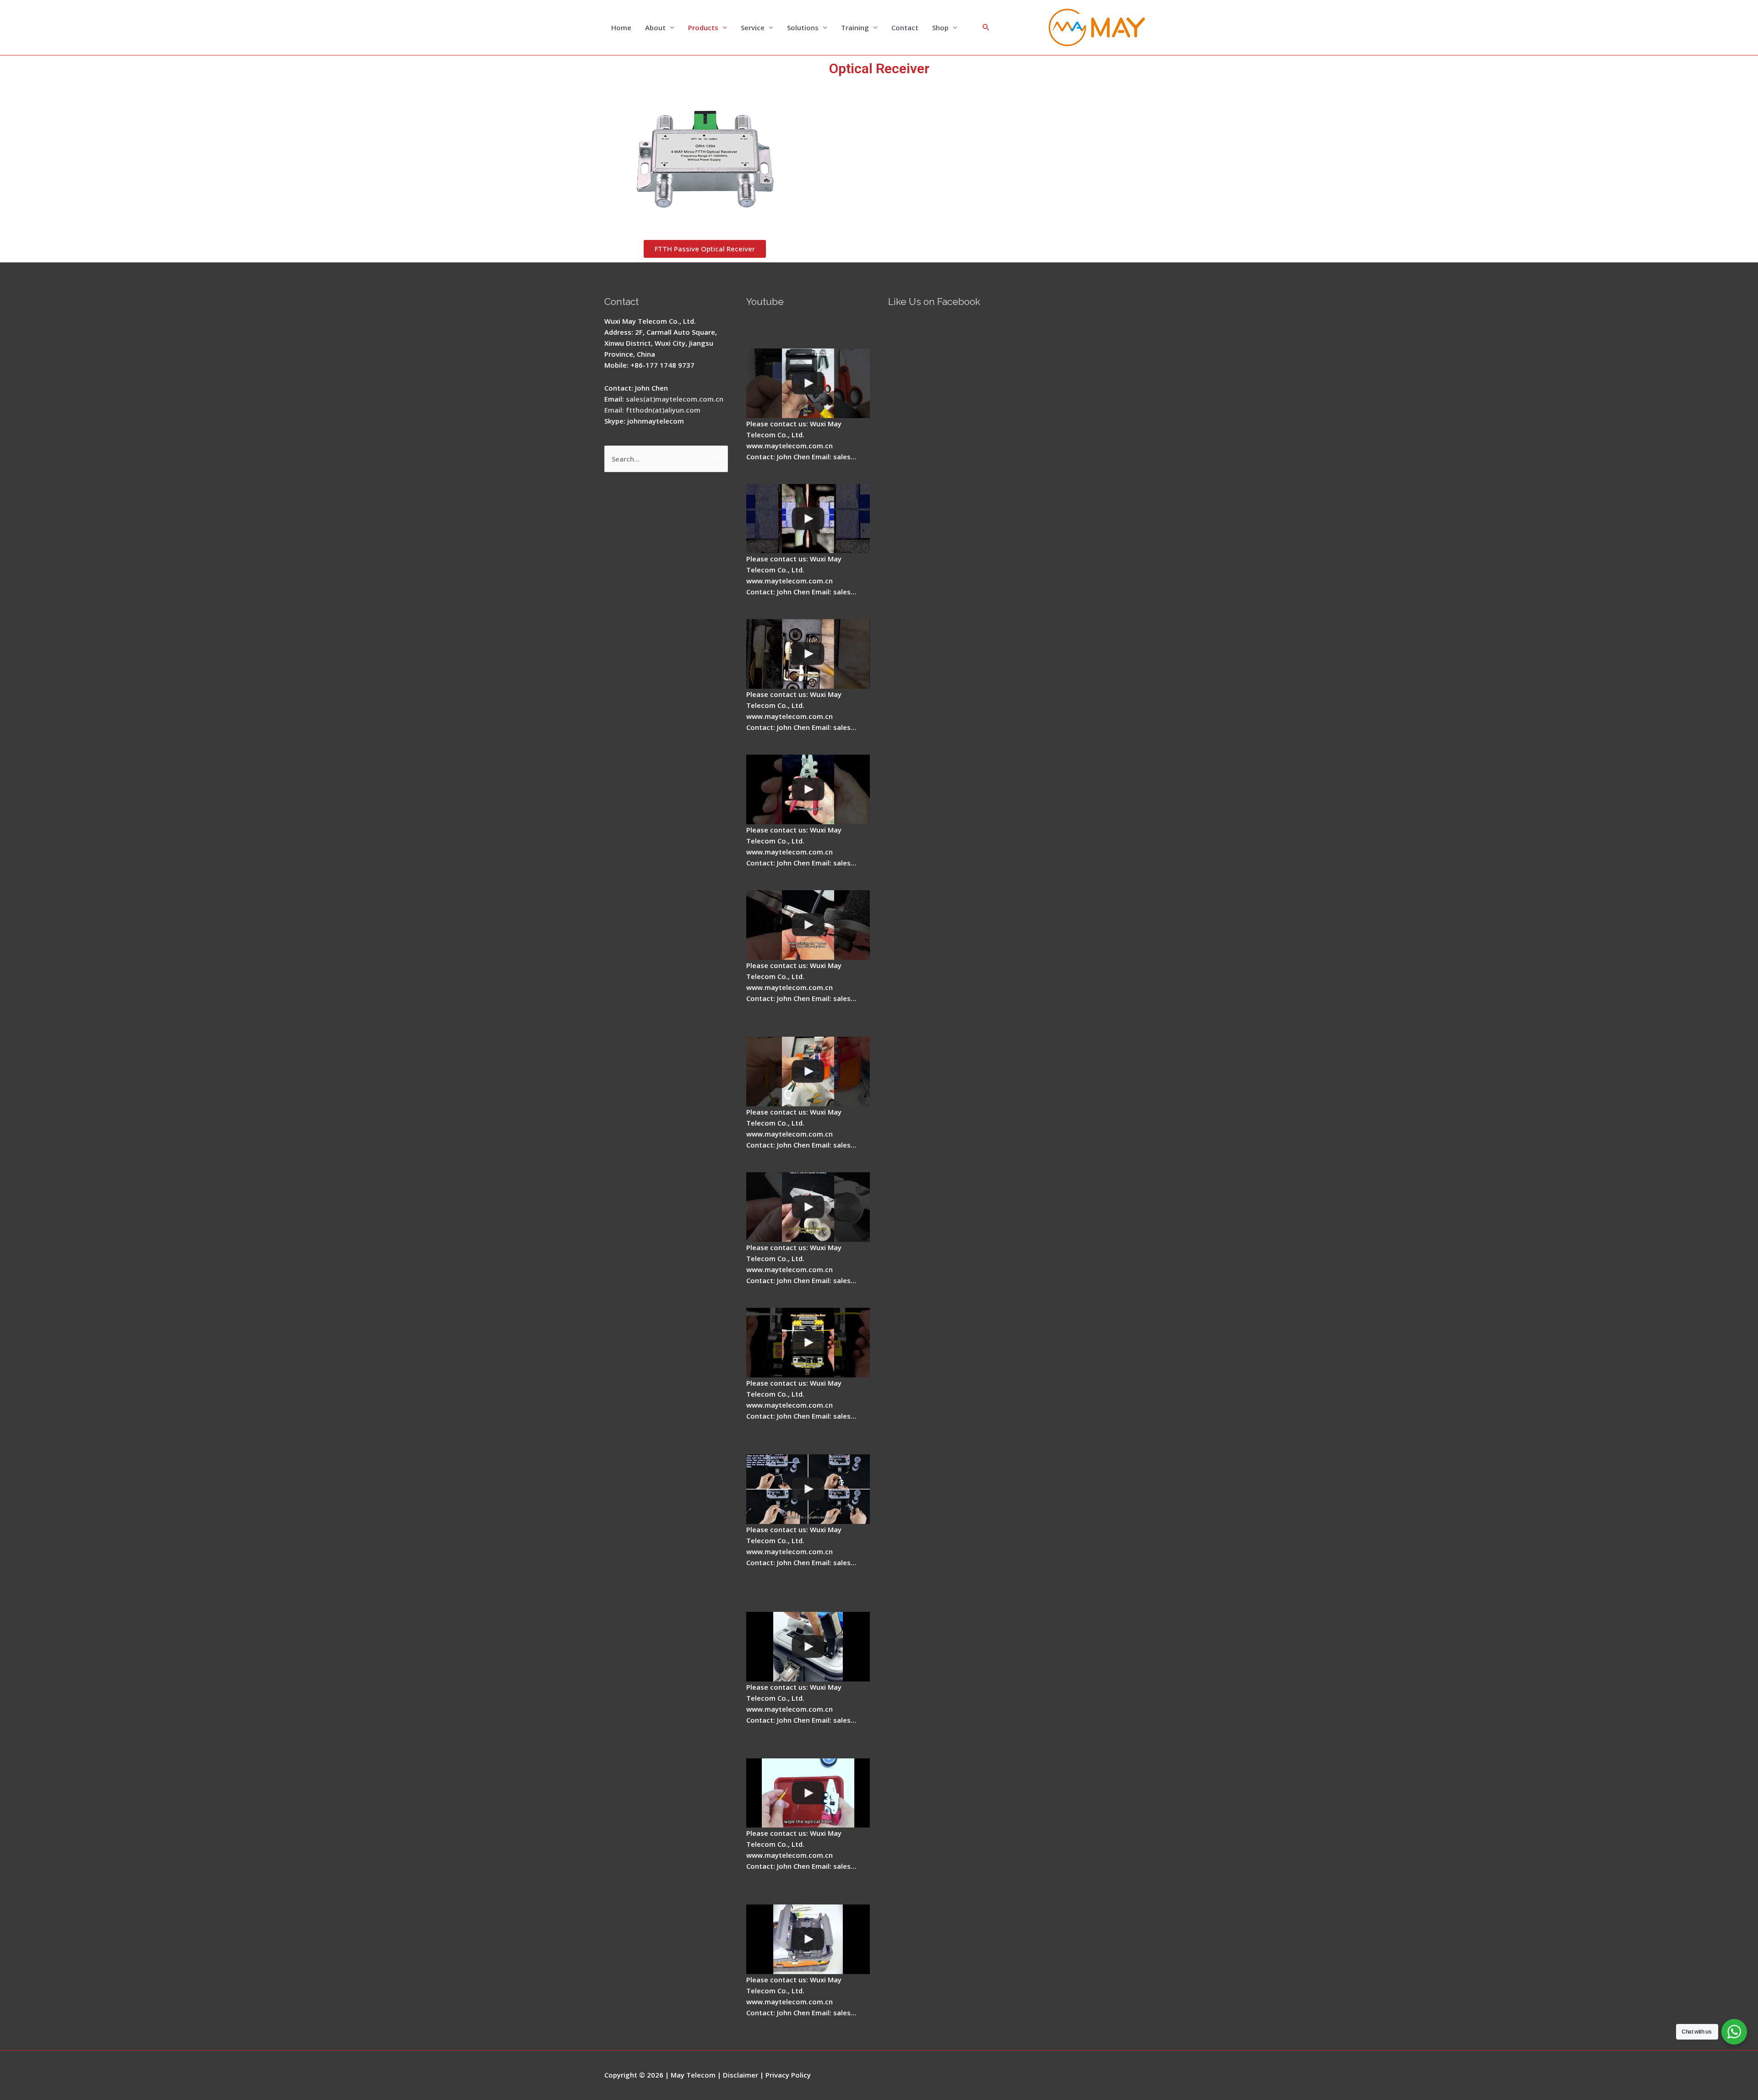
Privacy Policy (788, 2075)
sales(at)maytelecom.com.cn (675, 399)
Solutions (803, 27)
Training (855, 27)
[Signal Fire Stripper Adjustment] (808, 1207)
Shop (940, 27)
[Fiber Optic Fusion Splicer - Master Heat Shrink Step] (808, 1343)
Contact (905, 27)
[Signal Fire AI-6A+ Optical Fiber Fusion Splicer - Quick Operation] (808, 1072)
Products (703, 27)
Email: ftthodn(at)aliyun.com (652, 410)
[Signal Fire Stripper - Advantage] (808, 789)
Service (753, 27)
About (655, 27)
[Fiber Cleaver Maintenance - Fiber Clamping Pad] (808, 654)
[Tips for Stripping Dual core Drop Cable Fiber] (808, 925)
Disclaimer (741, 2075)
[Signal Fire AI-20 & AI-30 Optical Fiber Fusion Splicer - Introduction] (808, 1489)
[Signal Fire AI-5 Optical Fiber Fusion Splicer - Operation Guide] (808, 383)
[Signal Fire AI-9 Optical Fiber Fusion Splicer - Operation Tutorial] (808, 1793)
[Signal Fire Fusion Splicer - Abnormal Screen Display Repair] (808, 1939)
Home (621, 27)
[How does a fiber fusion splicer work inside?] (808, 519)
